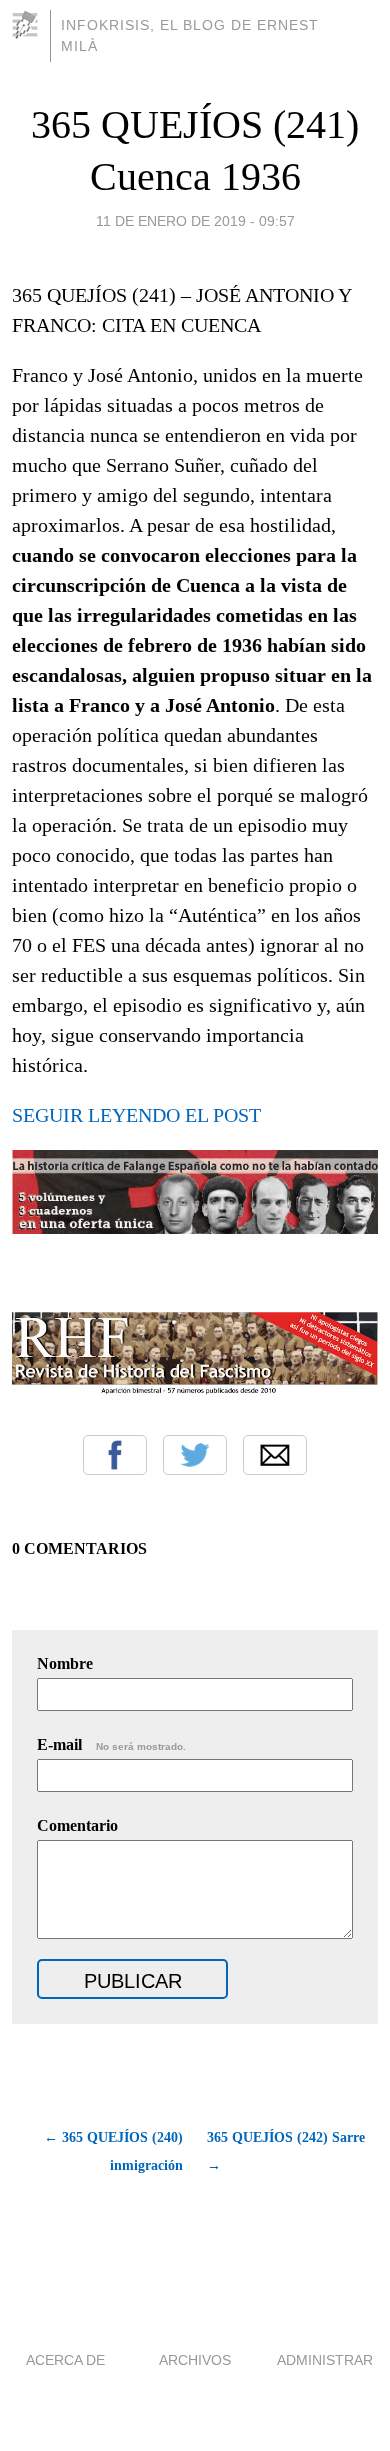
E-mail (111, 1744)
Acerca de (65, 2360)
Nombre (65, 1663)
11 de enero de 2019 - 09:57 (195, 221)
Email (275, 1455)
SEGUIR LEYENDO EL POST (136, 1115)
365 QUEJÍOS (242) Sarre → (286, 2151)
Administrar (325, 2360)
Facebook (115, 1455)
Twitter (195, 1455)
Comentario (77, 1825)
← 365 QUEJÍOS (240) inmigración (113, 2151)
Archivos (195, 2360)
